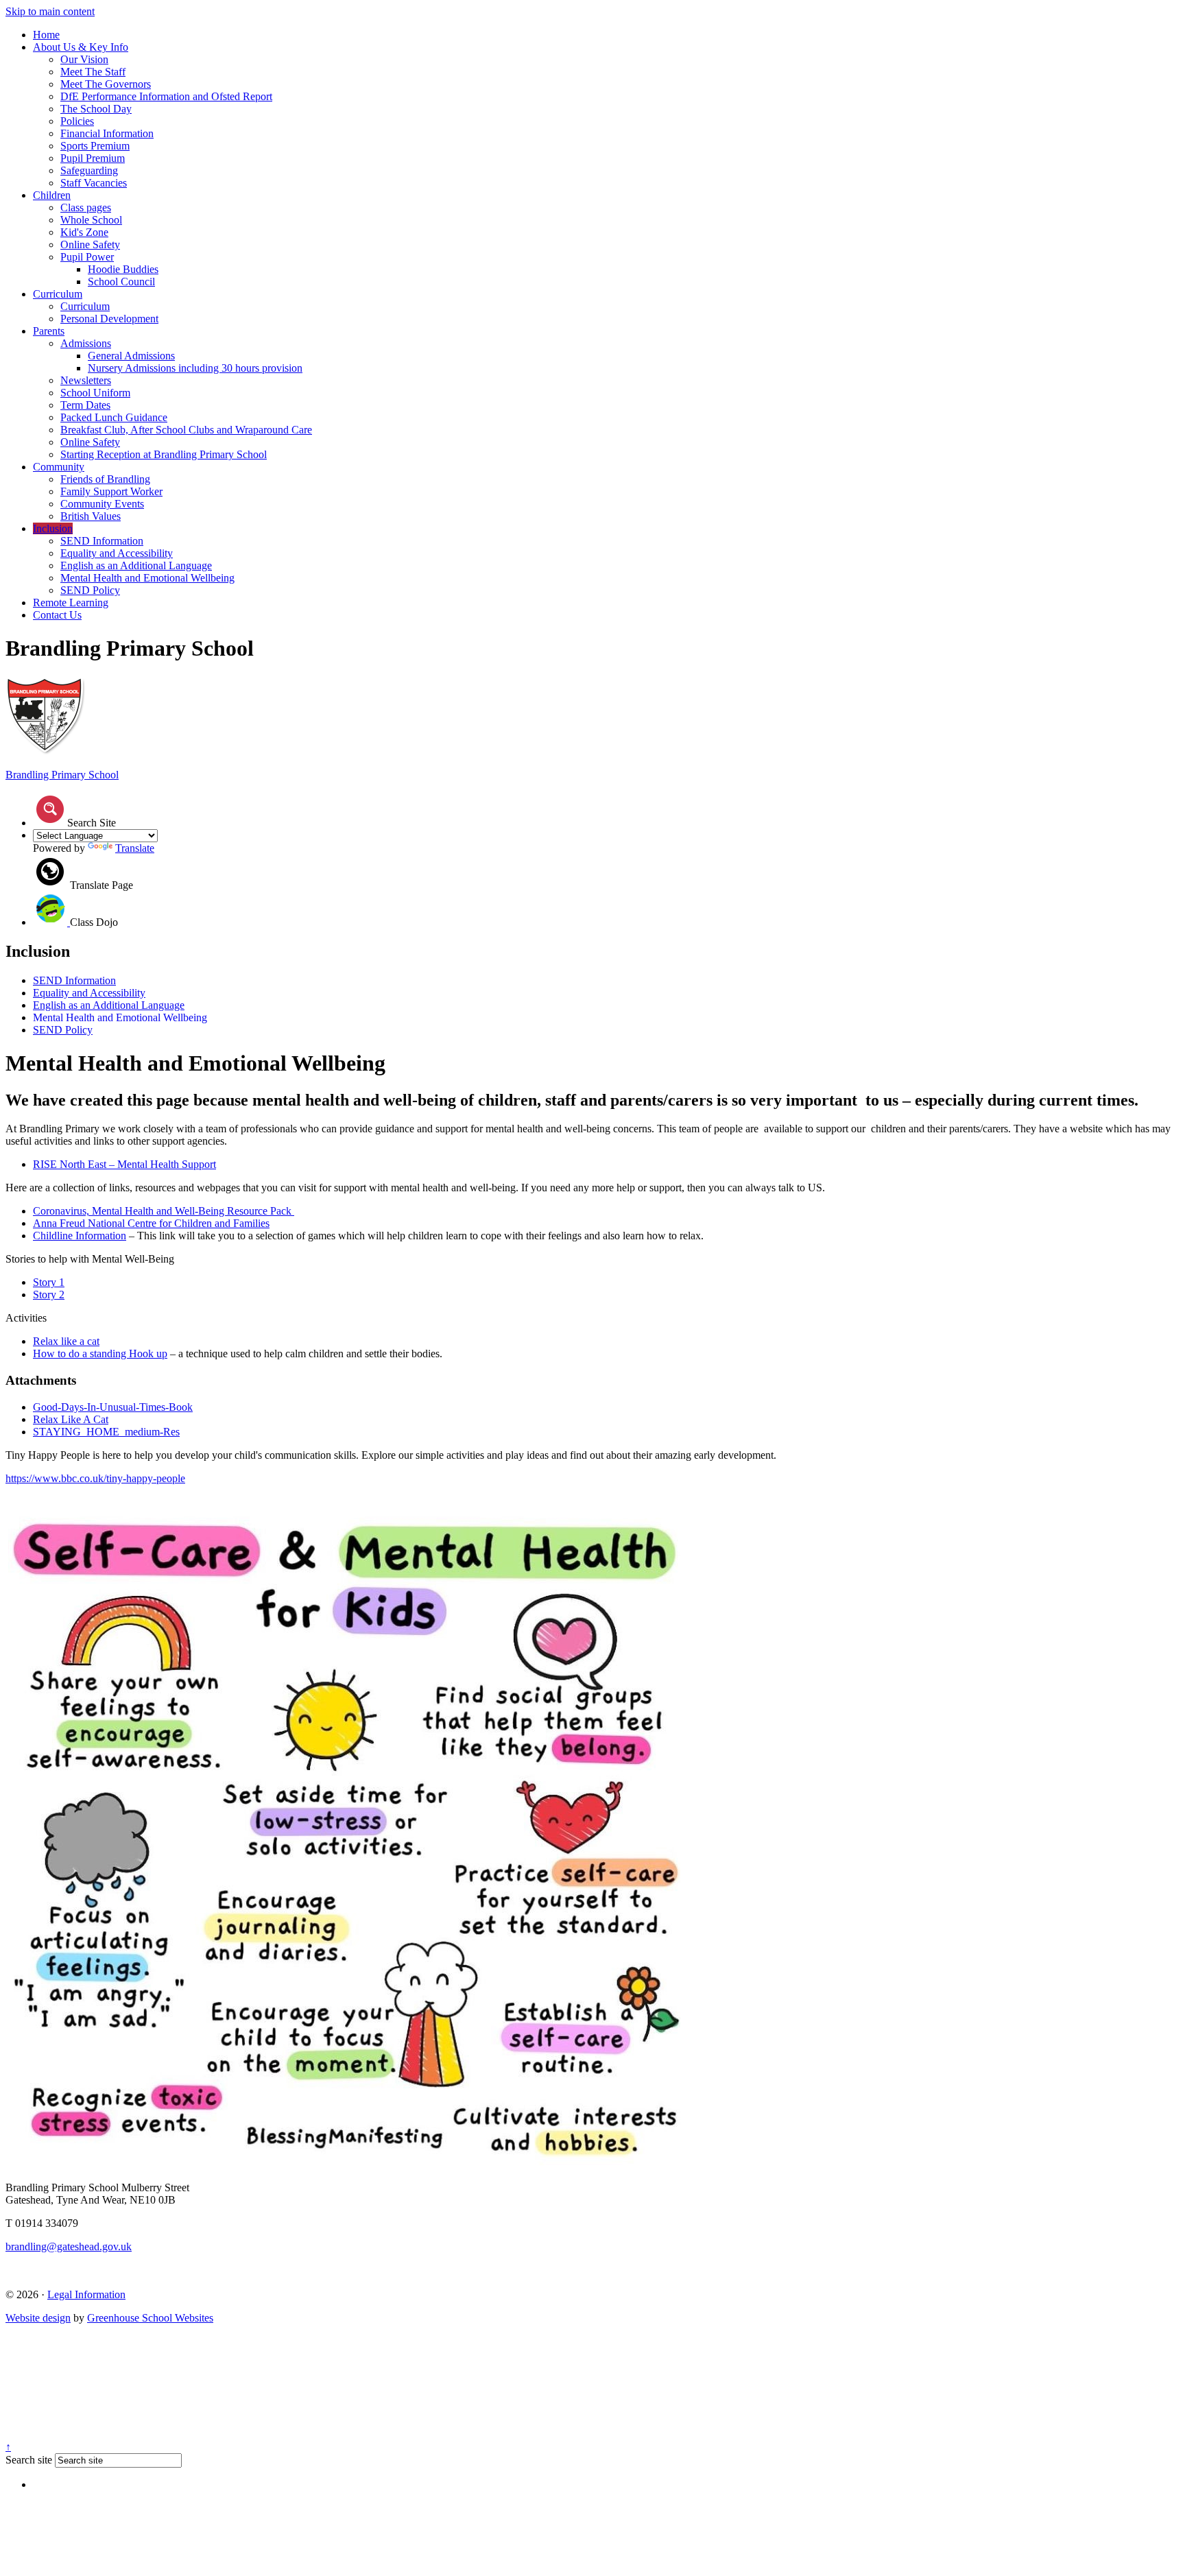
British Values (91, 516)
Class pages (86, 207)
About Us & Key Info (81, 47)
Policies (77, 121)
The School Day (96, 109)
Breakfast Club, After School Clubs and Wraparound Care (186, 430)
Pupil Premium (93, 158)
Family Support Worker (111, 491)
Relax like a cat (66, 1341)
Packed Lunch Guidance (114, 417)
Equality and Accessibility (117, 553)
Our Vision (84, 59)
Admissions (86, 343)
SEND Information (102, 541)
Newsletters (86, 380)
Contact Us (57, 615)
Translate (135, 848)
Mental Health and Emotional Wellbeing (147, 578)
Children (52, 195)
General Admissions (131, 356)
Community (59, 467)
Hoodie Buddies (123, 269)
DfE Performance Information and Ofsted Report (166, 96)
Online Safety (90, 245)
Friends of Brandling (105, 479)
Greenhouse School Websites (150, 2318)
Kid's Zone (84, 232)
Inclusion (53, 528)
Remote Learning (71, 603)
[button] (50, 809)
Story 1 (49, 1282)
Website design (38, 2318)
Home (46, 35)
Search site (29, 2460)
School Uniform (95, 393)
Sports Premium (95, 146)
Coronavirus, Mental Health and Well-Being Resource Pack (164, 1211)
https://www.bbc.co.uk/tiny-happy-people (95, 1478)
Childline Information (80, 1236)
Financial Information (107, 133)
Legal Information (86, 2294)
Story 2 (49, 1295)
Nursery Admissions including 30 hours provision (195, 368)
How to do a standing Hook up (100, 1353)
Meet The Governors (106, 84)
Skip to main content (50, 11)
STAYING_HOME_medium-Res (106, 1432)
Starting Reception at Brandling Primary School (164, 454)
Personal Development (109, 319)
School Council (121, 282)
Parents (49, 331)
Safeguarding (89, 170)
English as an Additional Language (136, 565)
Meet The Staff (93, 72)
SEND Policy (90, 590)
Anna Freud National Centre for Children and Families (151, 1223)
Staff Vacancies (94, 183)
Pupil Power (87, 257)
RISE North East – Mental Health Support (124, 1164)
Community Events (102, 504)
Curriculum (58, 294)
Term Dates (85, 405)
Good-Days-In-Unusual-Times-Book (113, 1407)
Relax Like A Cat (71, 1419)
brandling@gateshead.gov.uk (69, 2246)
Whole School (91, 220)
